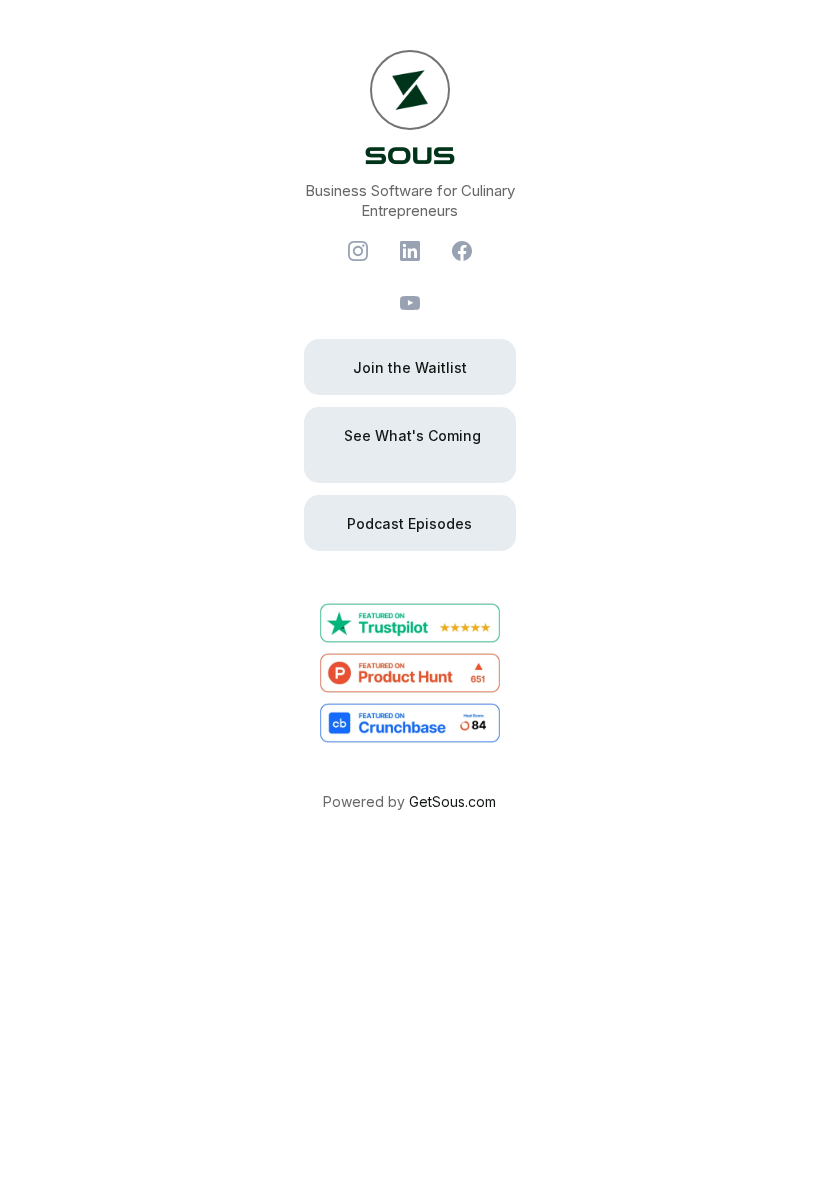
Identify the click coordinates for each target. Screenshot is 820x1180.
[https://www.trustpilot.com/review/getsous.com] (410, 623)
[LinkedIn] (410, 251)
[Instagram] (358, 251)
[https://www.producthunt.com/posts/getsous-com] (410, 673)
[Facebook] (462, 251)
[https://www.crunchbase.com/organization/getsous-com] (410, 723)
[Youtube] (410, 303)
